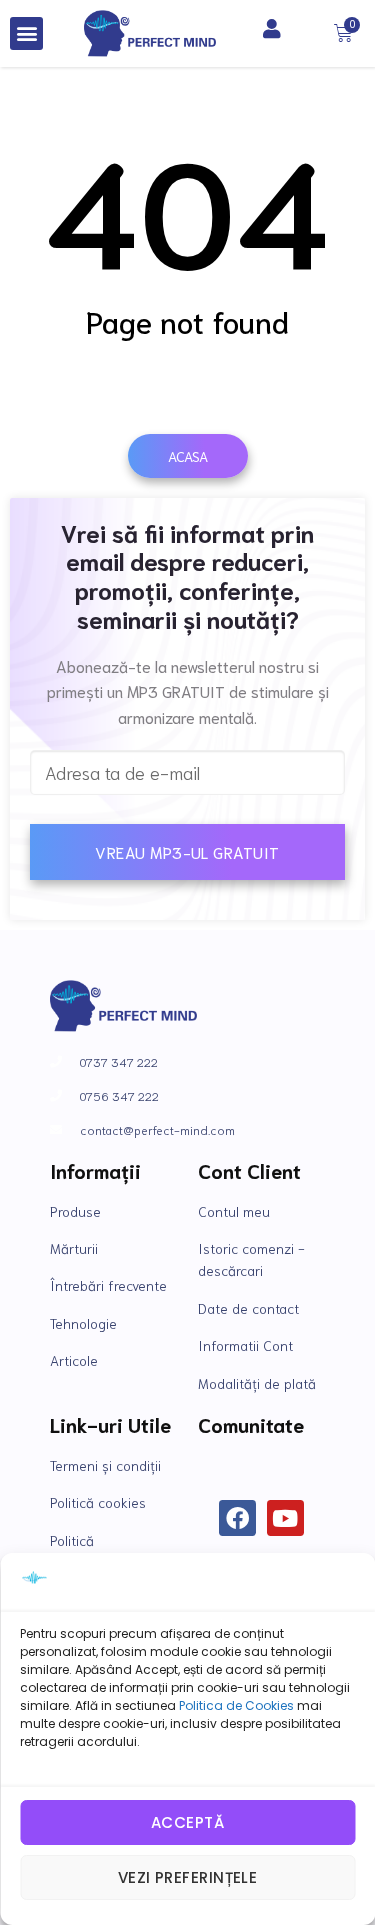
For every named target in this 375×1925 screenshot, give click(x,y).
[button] (26, 33)
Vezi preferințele (188, 1877)
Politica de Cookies (236, 1705)
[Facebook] (237, 1518)
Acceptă (187, 1822)
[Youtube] (285, 1518)
